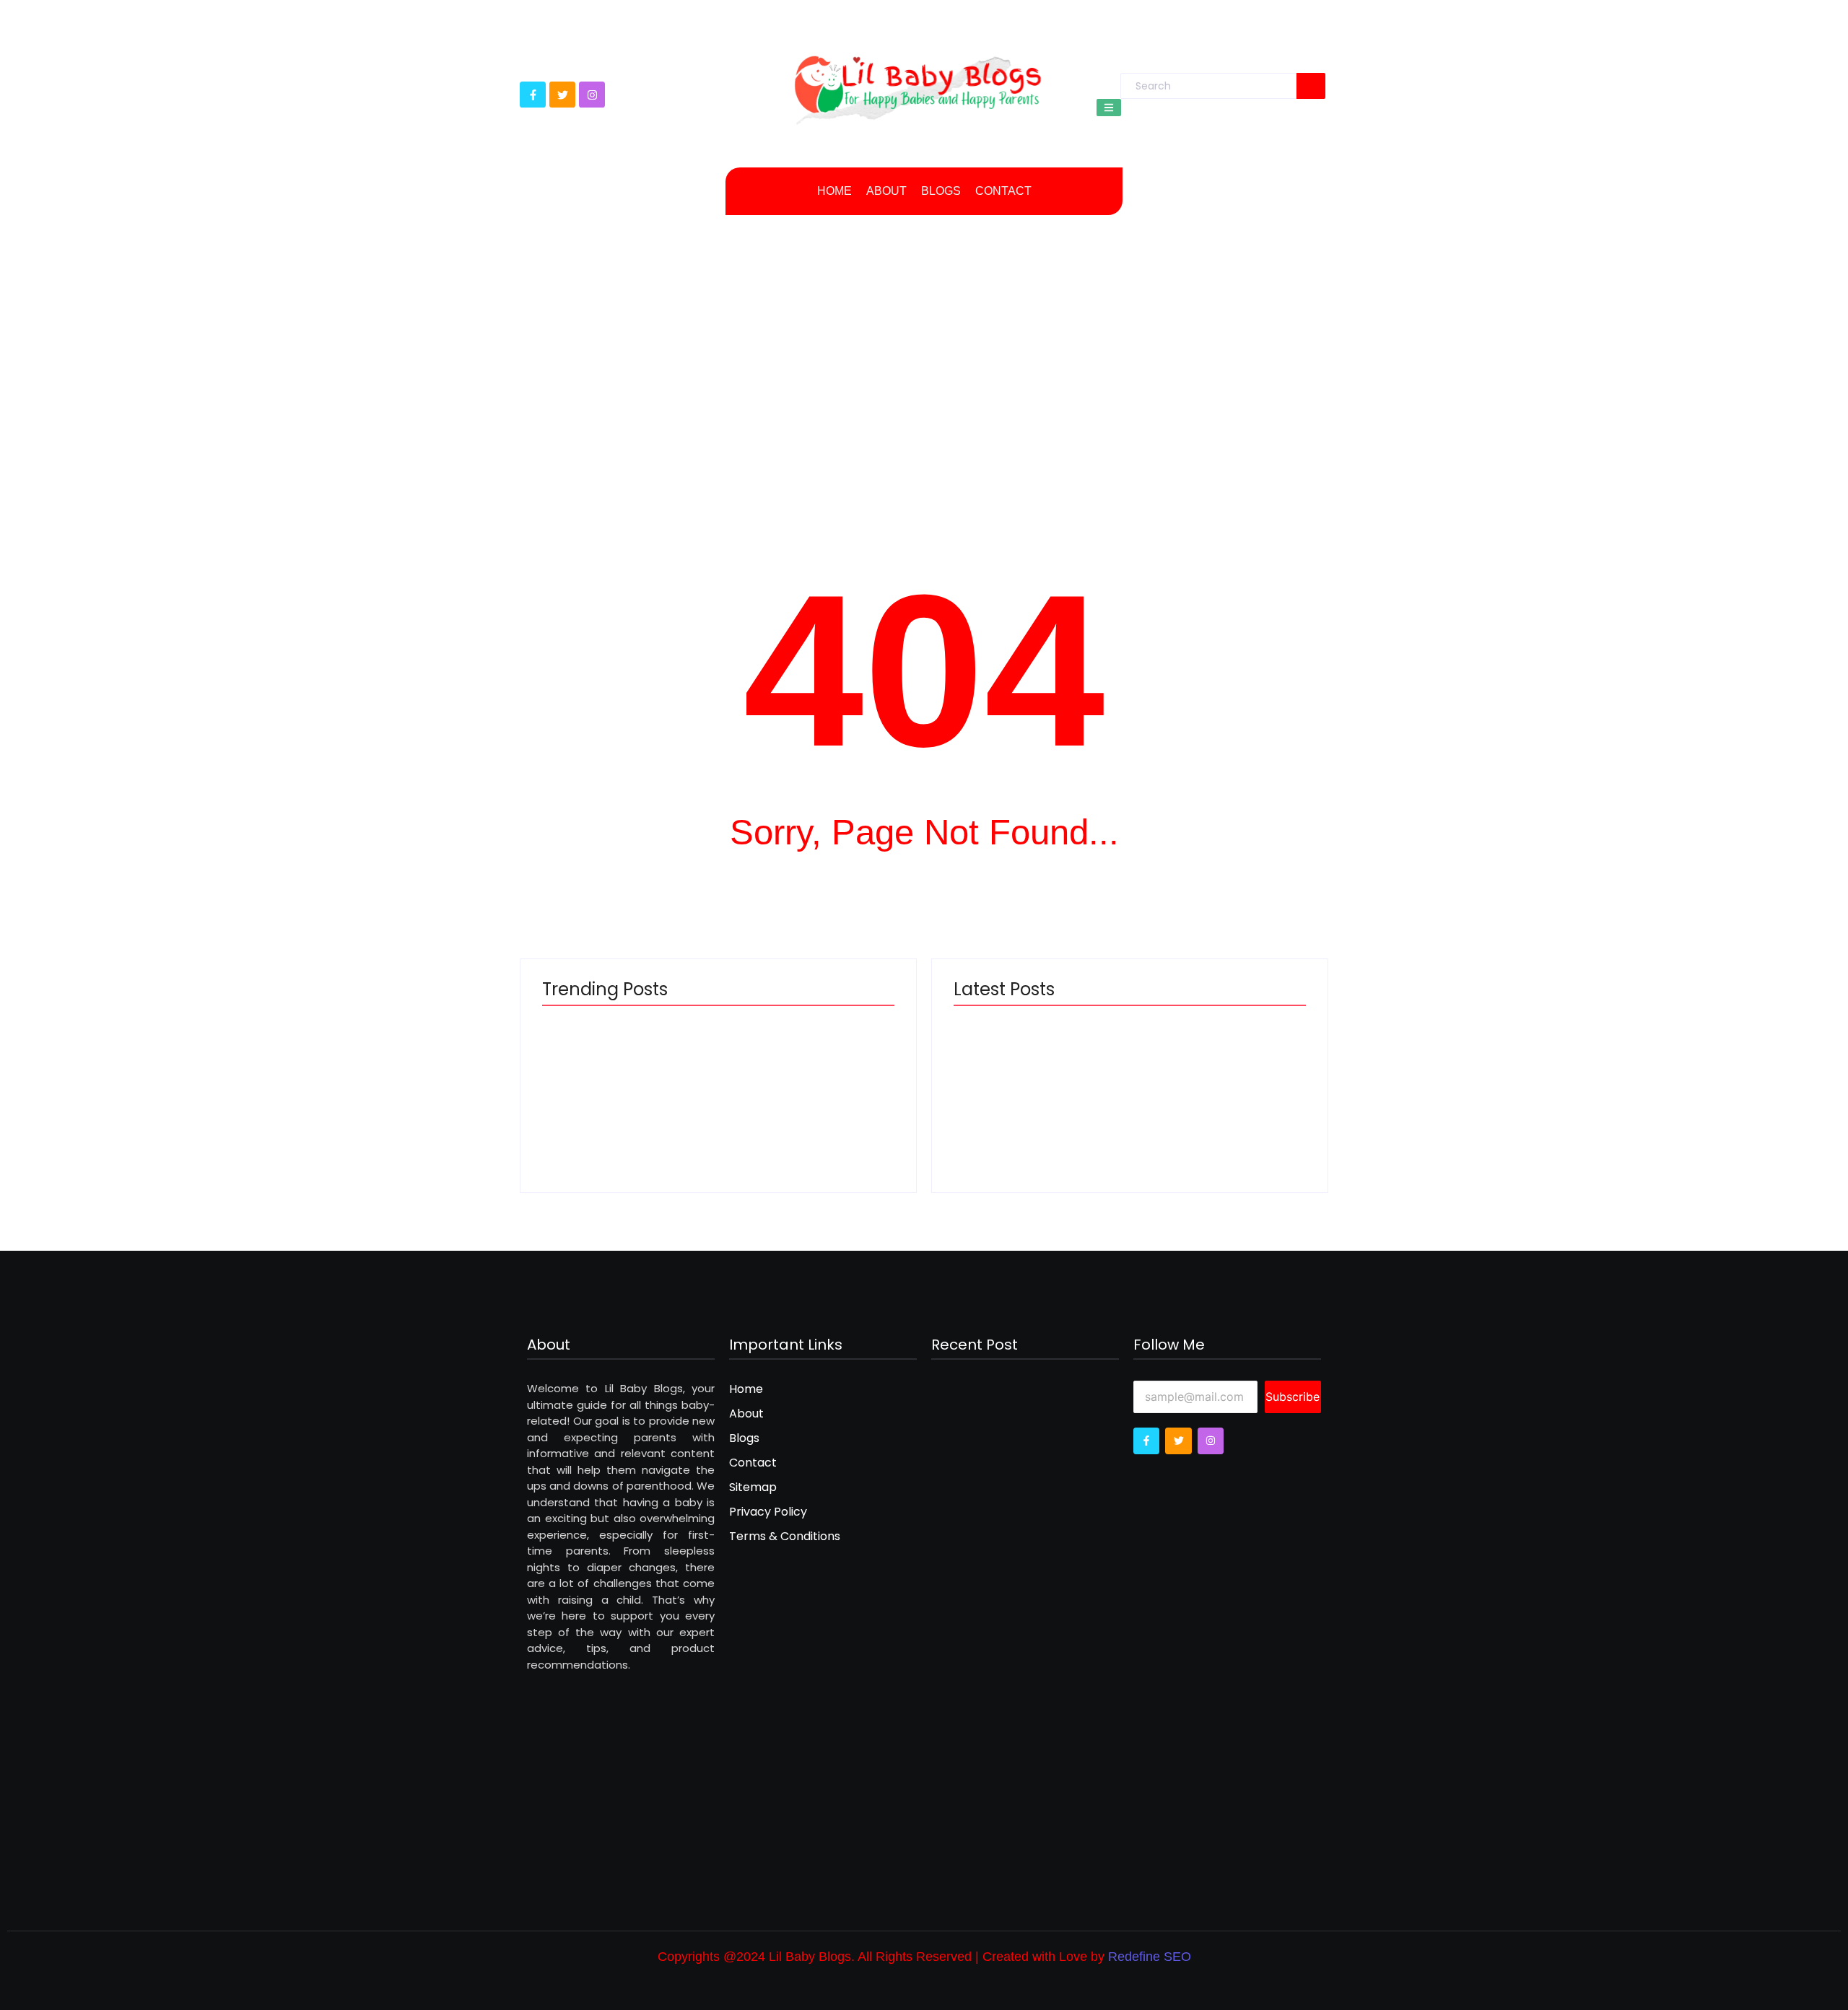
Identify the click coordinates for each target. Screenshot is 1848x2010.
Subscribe (1293, 1397)
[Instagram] (592, 95)
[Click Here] (1109, 108)
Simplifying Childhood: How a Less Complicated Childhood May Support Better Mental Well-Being (802, 1078)
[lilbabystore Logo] (918, 85)
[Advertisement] (924, 352)
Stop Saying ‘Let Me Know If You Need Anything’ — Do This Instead (1038, 1093)
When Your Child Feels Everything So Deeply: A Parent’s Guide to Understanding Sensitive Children (627, 1078)
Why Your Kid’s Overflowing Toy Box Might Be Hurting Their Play (1213, 1093)
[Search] (1311, 86)
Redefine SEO (1150, 1957)
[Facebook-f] (533, 95)
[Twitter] (562, 95)
